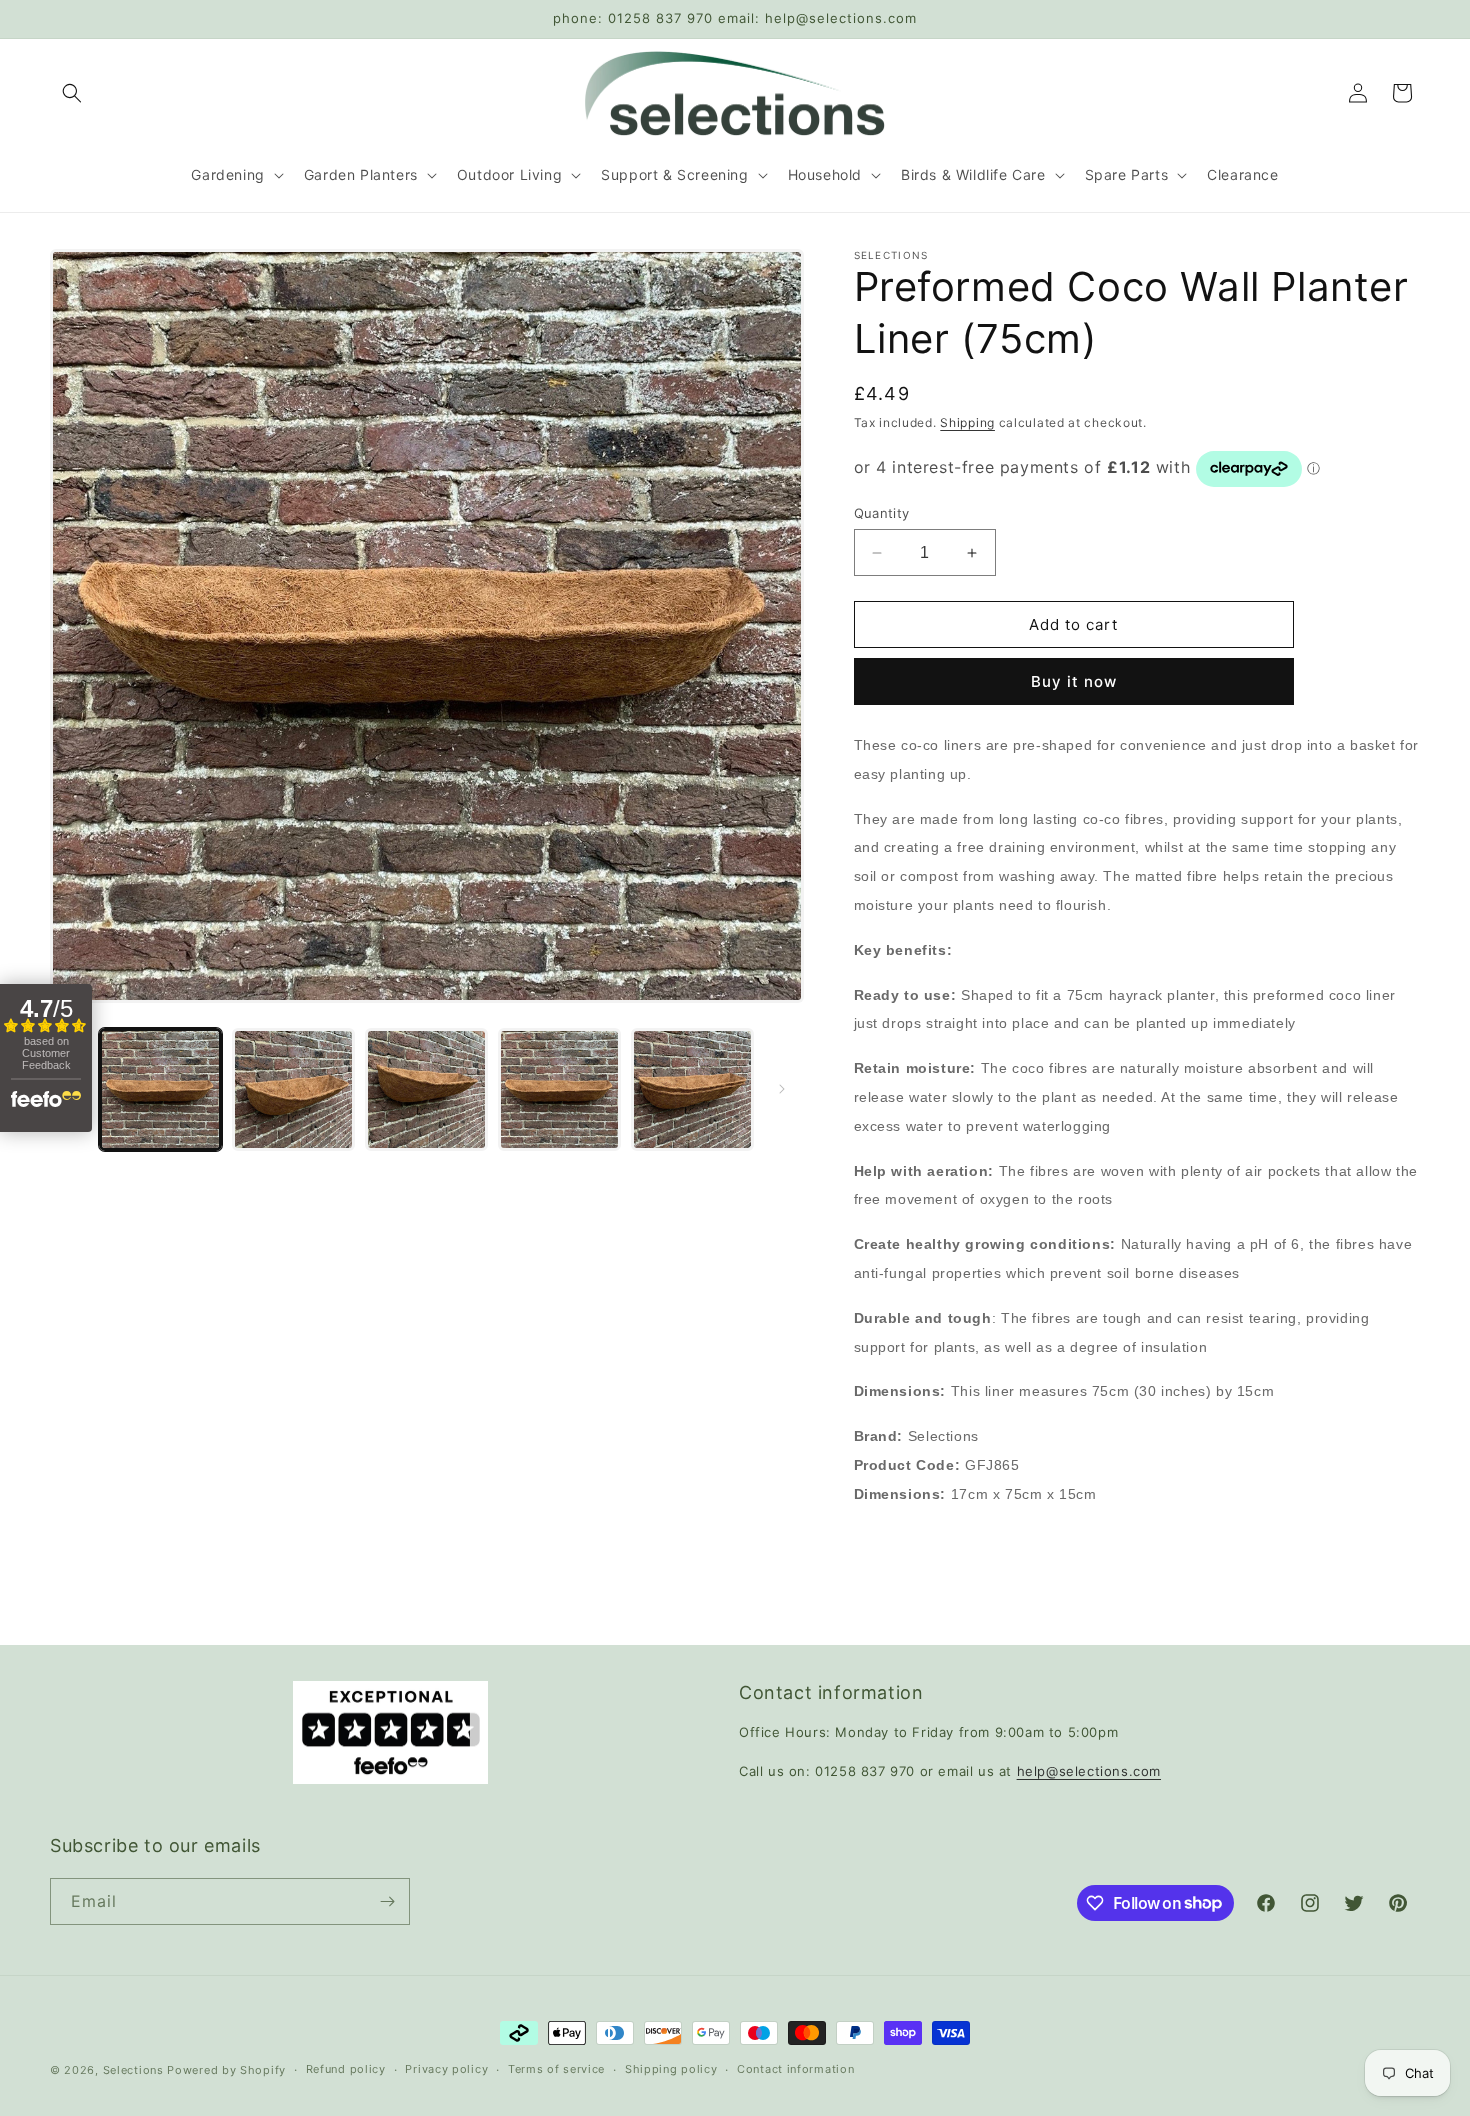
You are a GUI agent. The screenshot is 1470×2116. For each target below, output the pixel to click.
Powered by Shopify (226, 2070)
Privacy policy (446, 2069)
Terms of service (556, 2069)
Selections (133, 2070)
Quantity (882, 513)
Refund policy (346, 2069)
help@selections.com (1089, 1771)
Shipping (967, 422)
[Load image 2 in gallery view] (293, 1089)
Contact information (795, 2069)
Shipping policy (671, 2069)
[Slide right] (782, 1089)
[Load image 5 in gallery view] (692, 1089)
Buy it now (1074, 681)
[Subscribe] (387, 1901)
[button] (72, 93)
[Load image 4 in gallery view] (559, 1089)
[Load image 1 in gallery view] (160, 1089)
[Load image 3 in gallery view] (426, 1089)
